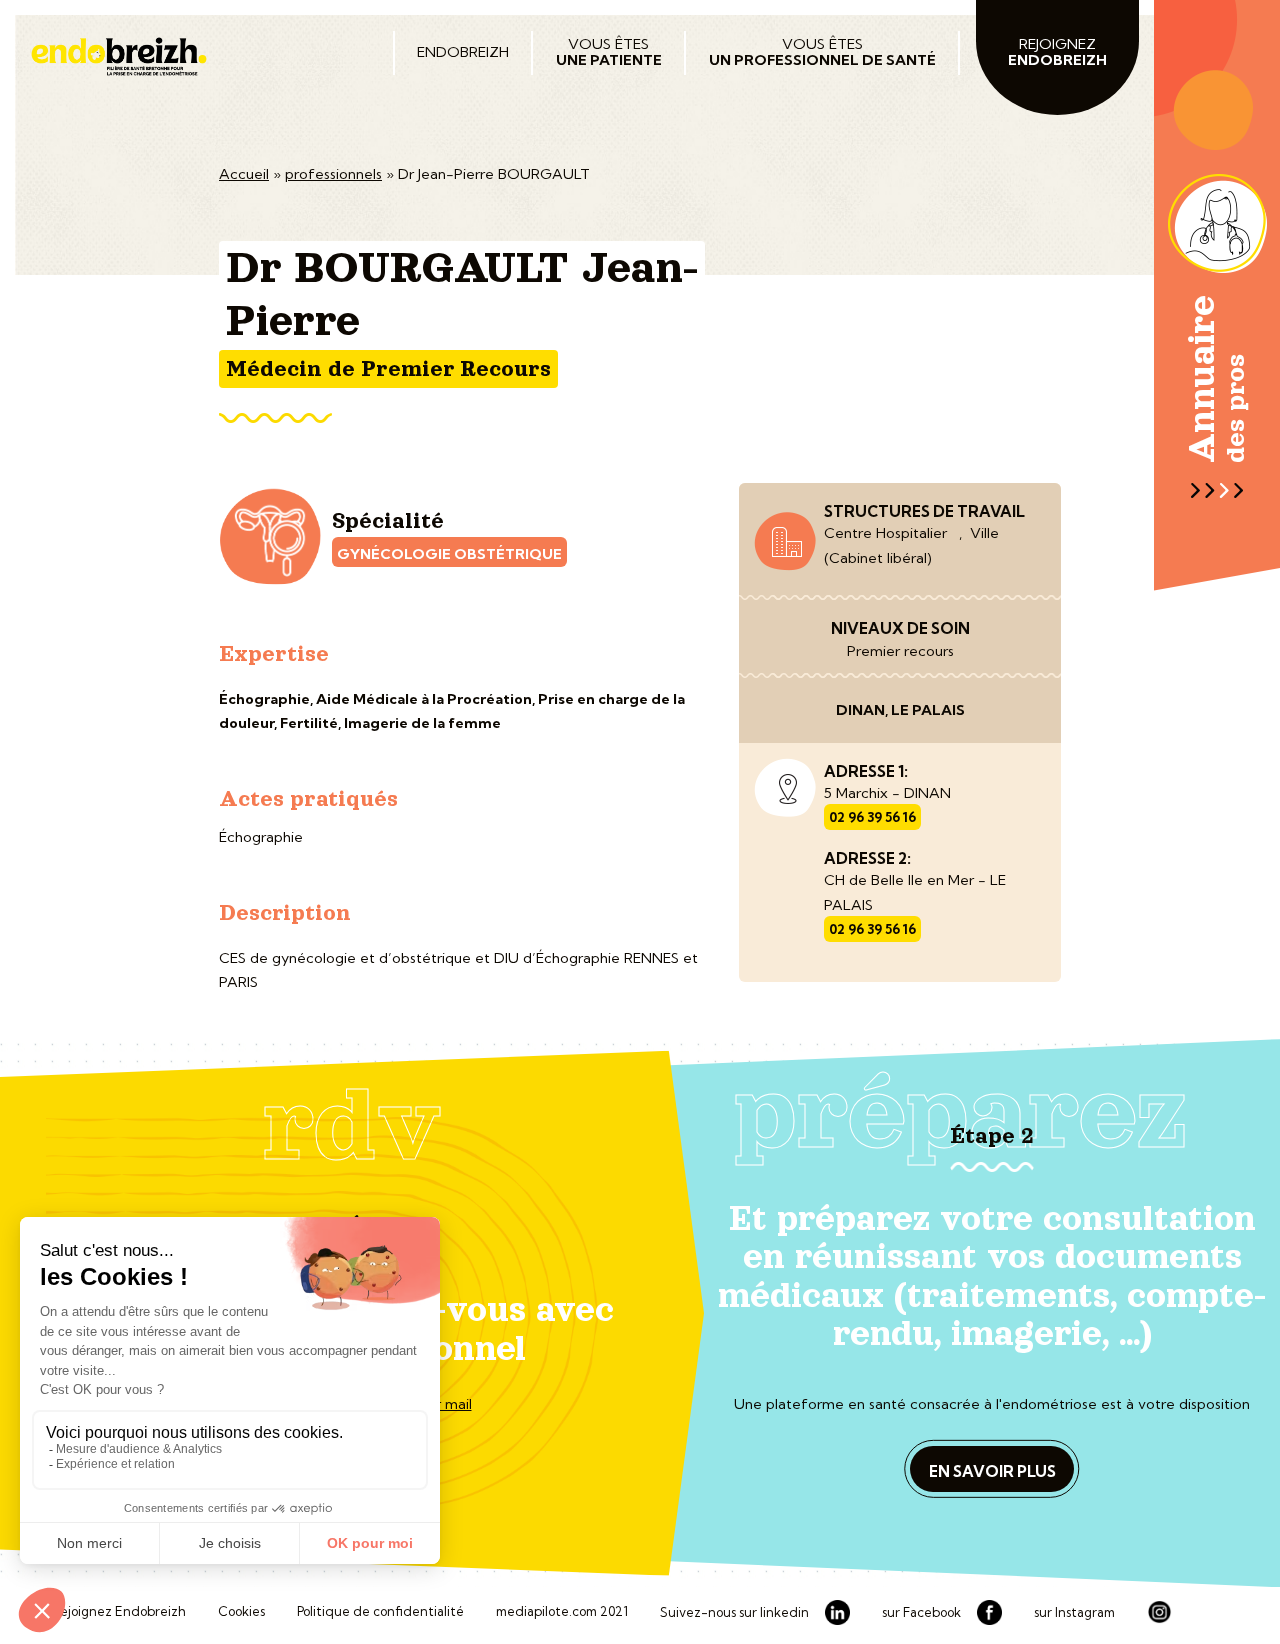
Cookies (241, 1612)
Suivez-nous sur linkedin (734, 1613)
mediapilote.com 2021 (562, 1612)
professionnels (333, 174)
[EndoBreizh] (189, 56)
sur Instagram (1074, 1613)
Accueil (244, 174)
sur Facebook (921, 1613)
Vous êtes (609, 52)
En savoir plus (992, 1471)
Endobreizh (463, 52)
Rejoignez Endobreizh (118, 1612)
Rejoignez (1057, 52)
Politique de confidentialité (380, 1612)
